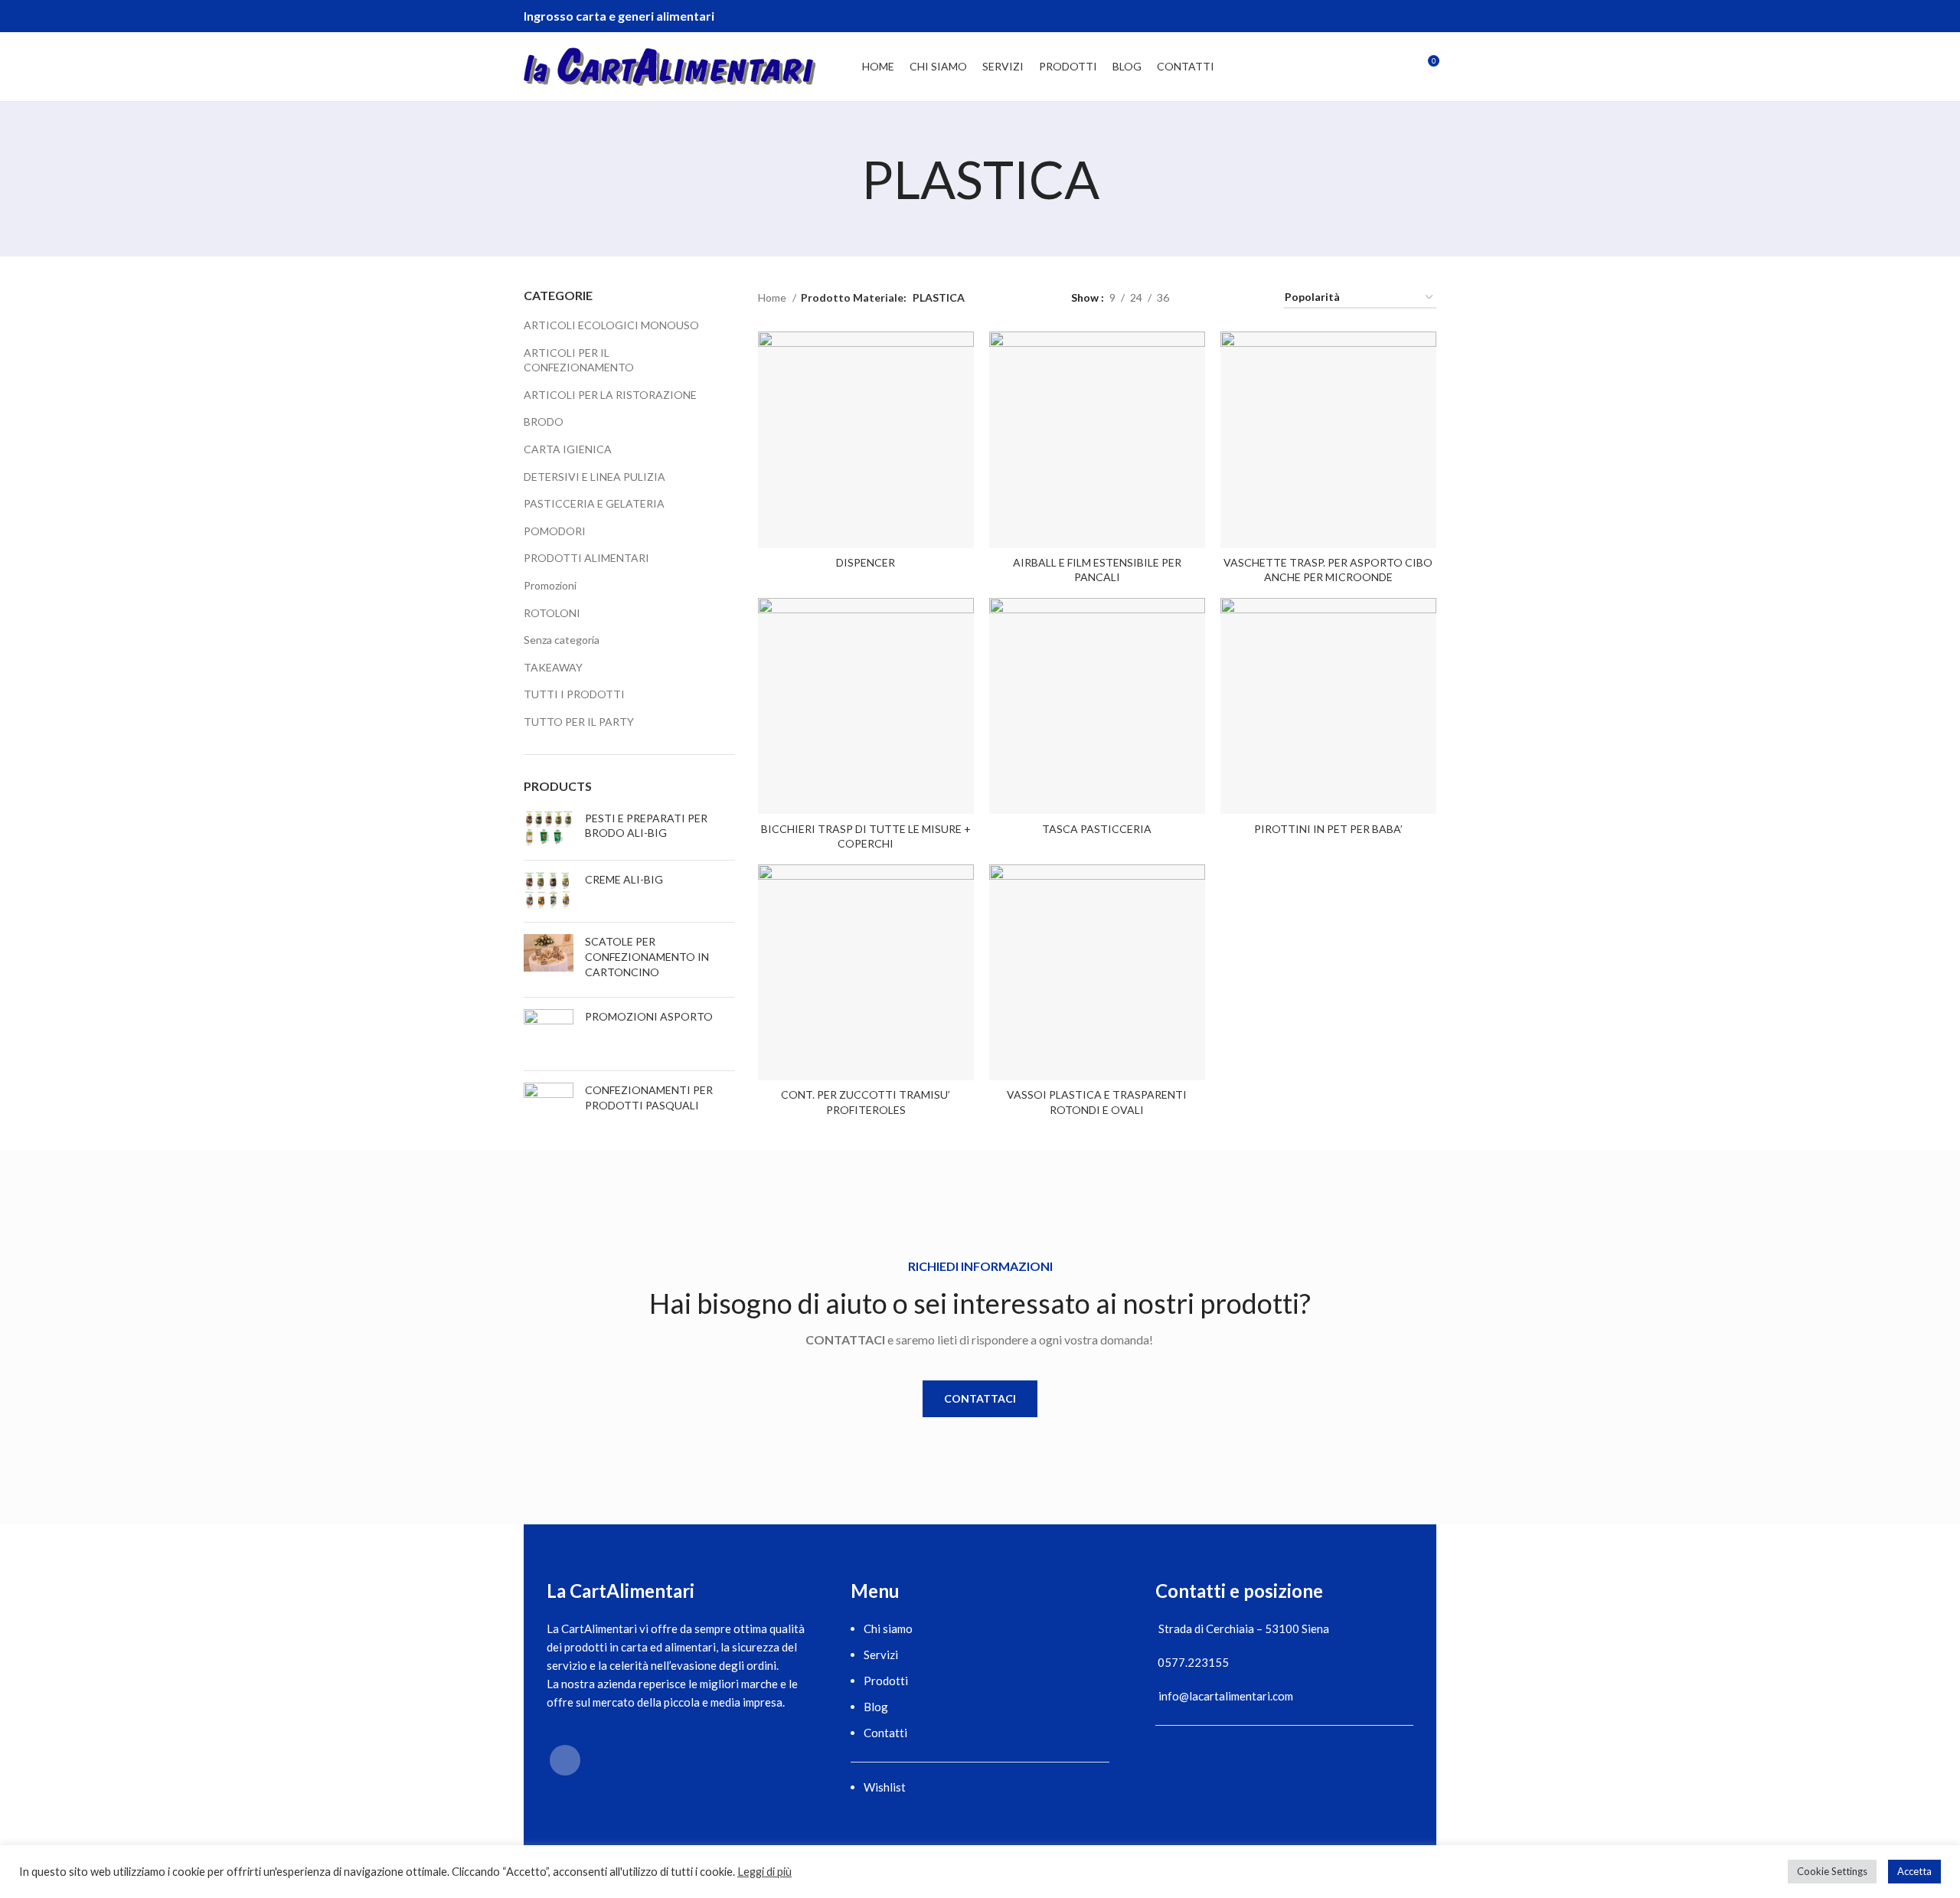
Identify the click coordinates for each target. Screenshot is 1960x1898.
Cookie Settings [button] (1832, 1871)
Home (773, 297)
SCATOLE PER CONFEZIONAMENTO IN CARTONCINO (647, 956)
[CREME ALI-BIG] (549, 892)
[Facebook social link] (1426, 16)
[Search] (1400, 67)
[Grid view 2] (1205, 297)
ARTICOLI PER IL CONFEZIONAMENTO (579, 360)
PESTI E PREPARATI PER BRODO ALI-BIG (646, 826)
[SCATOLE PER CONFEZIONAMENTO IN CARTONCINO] (549, 960)
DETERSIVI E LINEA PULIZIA (595, 477)
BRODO (544, 421)
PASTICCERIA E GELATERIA (594, 503)
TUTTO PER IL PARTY (579, 722)
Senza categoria (562, 640)
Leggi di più (764, 1872)
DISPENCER (866, 562)
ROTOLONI (552, 613)
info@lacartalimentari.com (1226, 1696)
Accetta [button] (1914, 1871)
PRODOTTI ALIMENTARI (586, 558)
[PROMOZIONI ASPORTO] (549, 1034)
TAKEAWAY (553, 667)
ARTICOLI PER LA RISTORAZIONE (610, 395)
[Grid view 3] (1228, 297)
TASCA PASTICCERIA (1097, 829)
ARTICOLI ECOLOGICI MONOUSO (611, 325)
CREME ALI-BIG (624, 879)
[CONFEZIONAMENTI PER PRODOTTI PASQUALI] (549, 1101)
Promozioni (550, 585)
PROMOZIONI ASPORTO (649, 1016)
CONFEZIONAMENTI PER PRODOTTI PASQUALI (649, 1098)
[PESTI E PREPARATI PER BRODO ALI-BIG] (549, 830)
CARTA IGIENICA (568, 449)
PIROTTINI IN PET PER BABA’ (1328, 829)
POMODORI (555, 531)
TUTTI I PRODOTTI (574, 694)
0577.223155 (1193, 1662)
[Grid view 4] (1253, 297)
